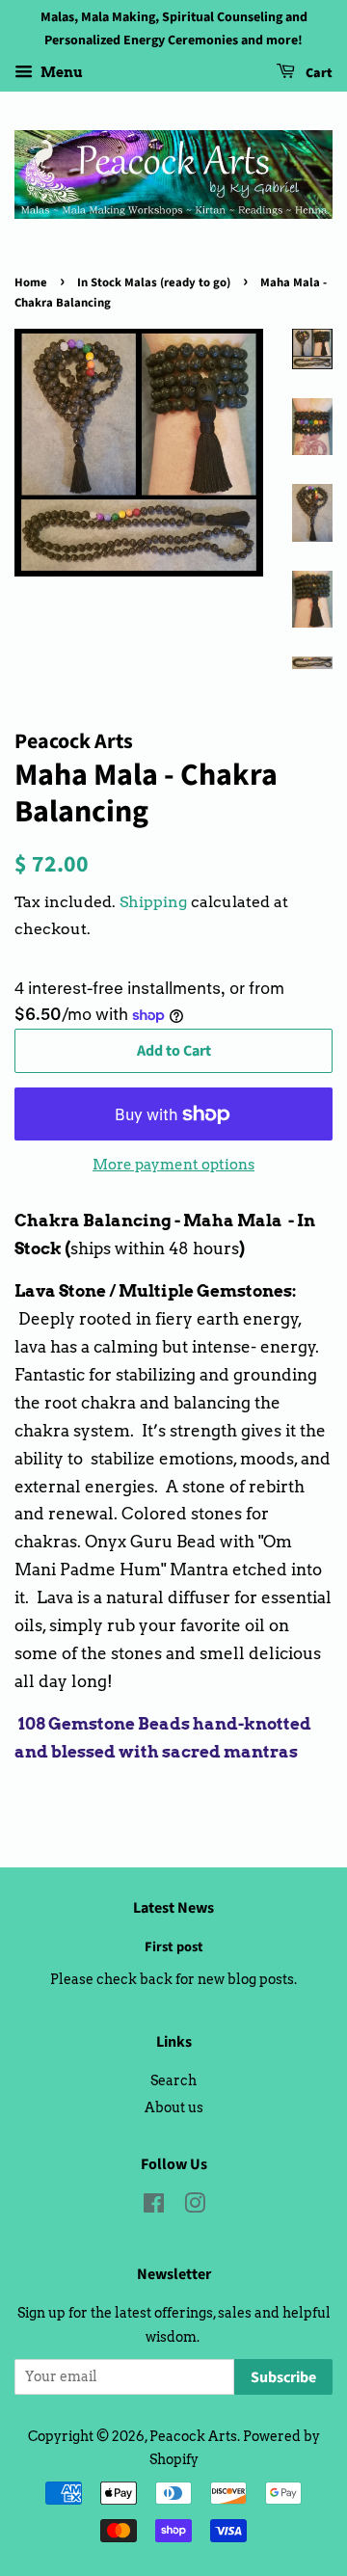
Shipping (153, 902)
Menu (60, 72)
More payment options (173, 1165)
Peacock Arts (193, 2436)
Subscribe (283, 2377)
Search (173, 2080)
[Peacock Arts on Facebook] (154, 2207)
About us (174, 2107)
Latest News (173, 1908)
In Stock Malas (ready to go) (154, 282)
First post (174, 1947)
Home (31, 282)
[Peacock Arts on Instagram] (195, 2207)
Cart (318, 73)
